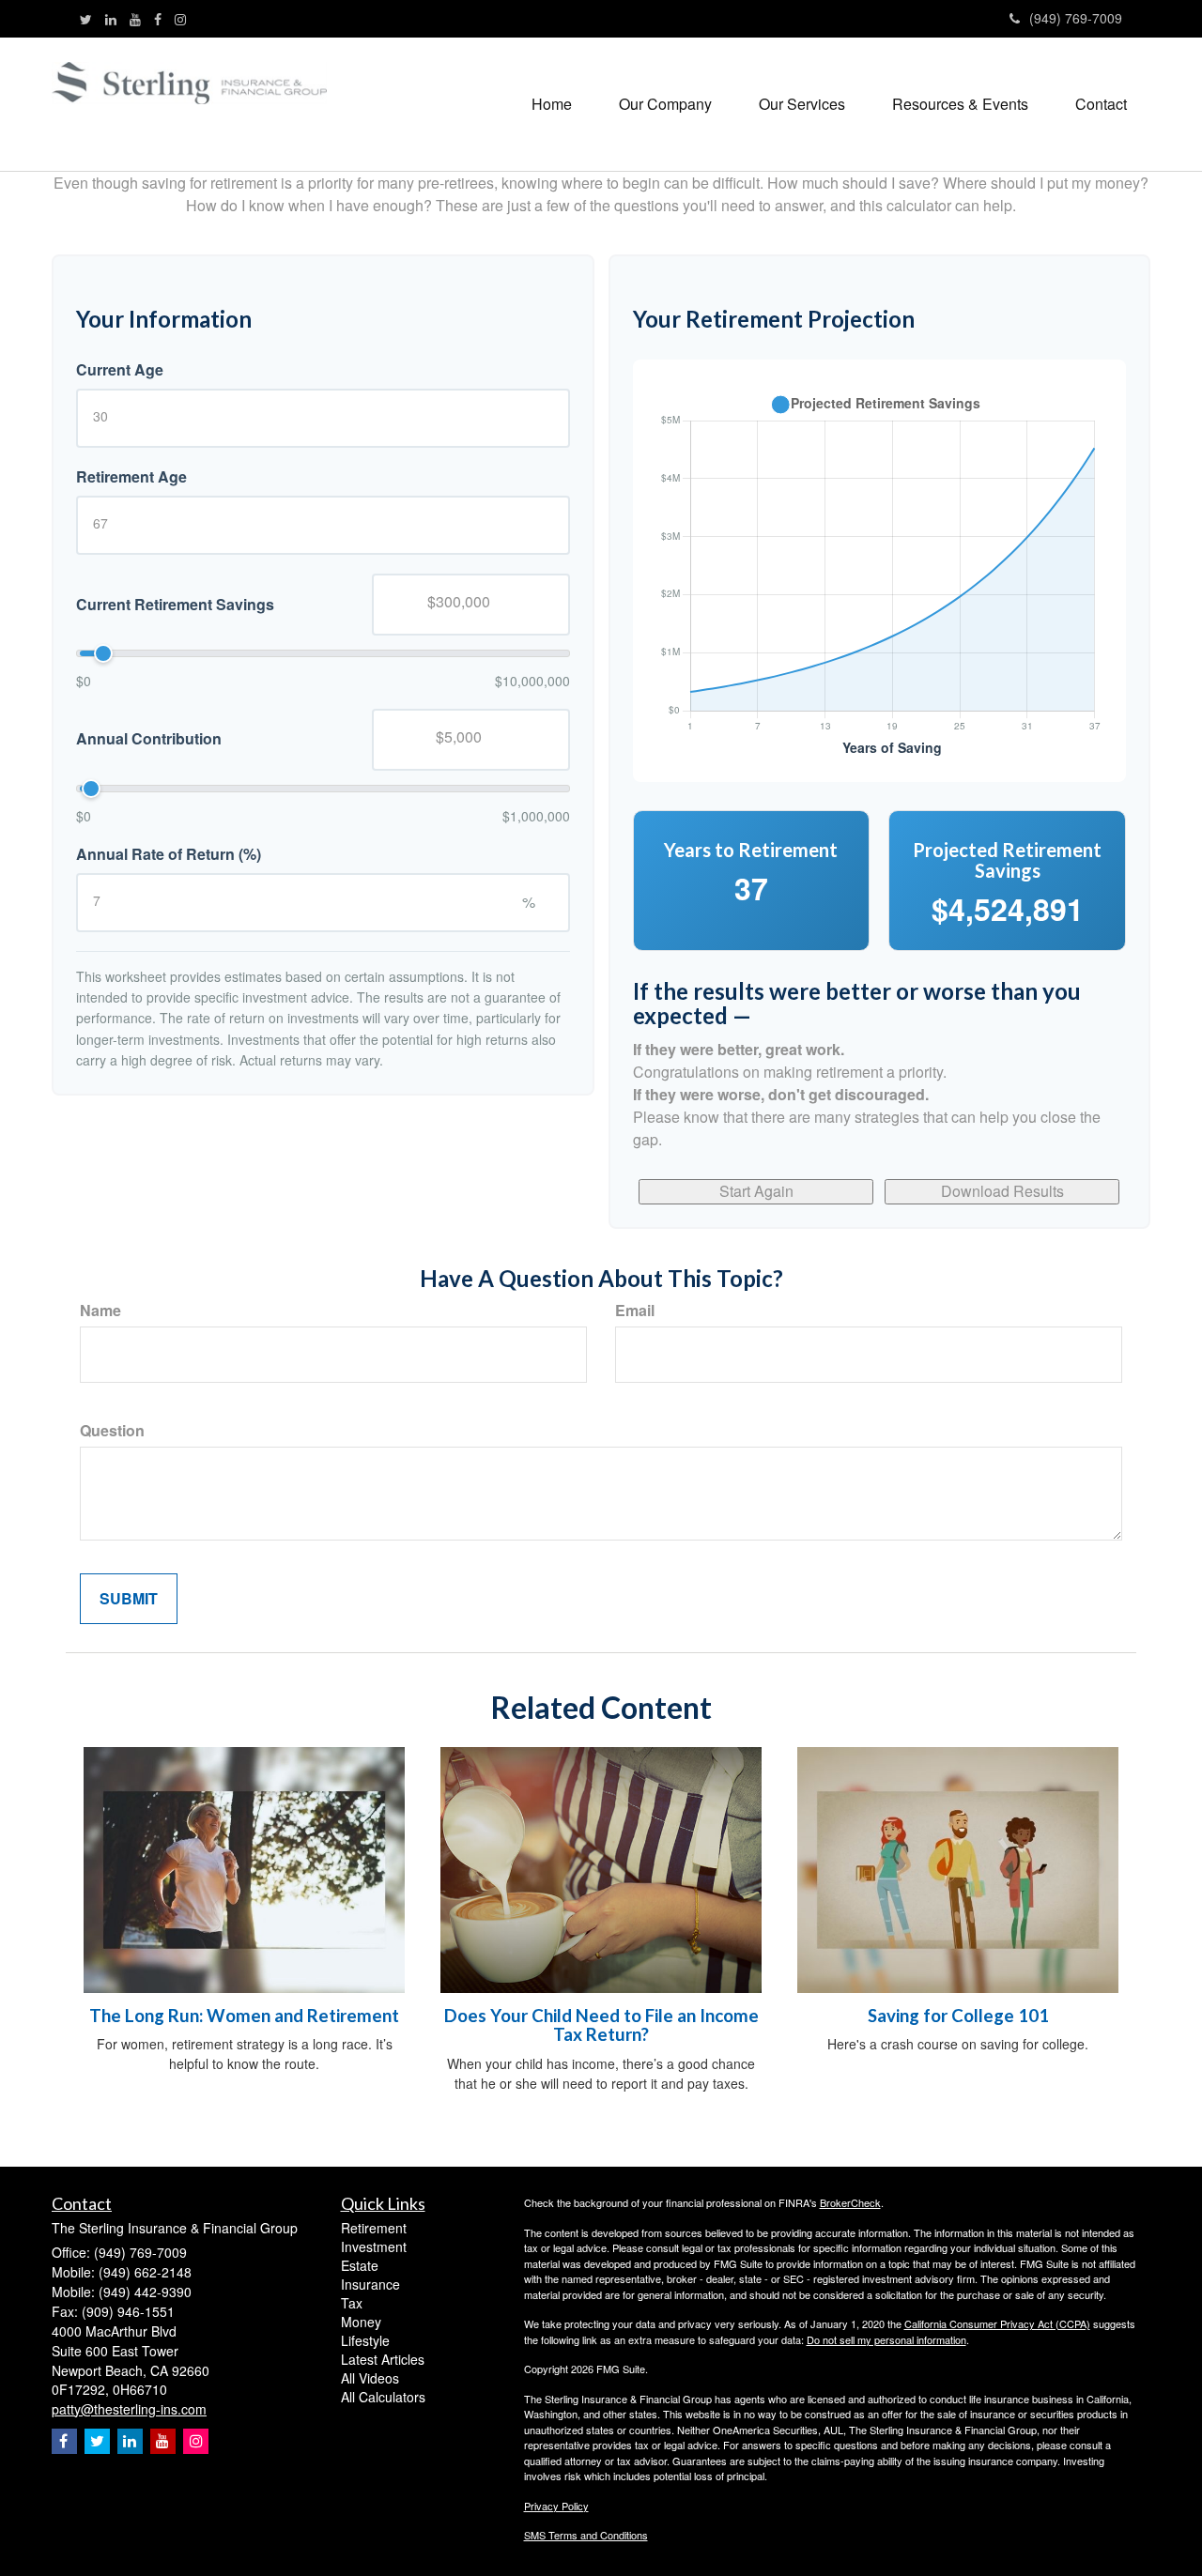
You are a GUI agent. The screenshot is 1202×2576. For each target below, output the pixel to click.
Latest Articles (383, 2359)
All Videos (370, 2378)
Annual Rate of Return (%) (169, 854)
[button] (665, 104)
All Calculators (383, 2397)
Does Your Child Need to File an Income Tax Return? (601, 2025)
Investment (374, 2246)
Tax (352, 2303)
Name (100, 1311)
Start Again (756, 1191)
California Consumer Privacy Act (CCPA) (997, 2323)
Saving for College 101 (958, 2016)
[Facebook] (158, 19)
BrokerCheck (850, 2202)
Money (361, 2322)
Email (635, 1311)
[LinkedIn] (111, 19)
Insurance (370, 2284)
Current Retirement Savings (175, 604)
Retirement (374, 2228)
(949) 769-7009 (1076, 18)
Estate (360, 2265)
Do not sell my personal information (886, 2339)
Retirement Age (131, 477)
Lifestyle (365, 2340)
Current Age (120, 370)
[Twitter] (86, 19)
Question (112, 1431)
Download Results (1002, 1191)
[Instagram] (180, 19)
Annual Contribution (149, 739)
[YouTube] (135, 19)
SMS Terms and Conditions (586, 2535)
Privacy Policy (556, 2506)
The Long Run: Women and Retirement (244, 2016)
